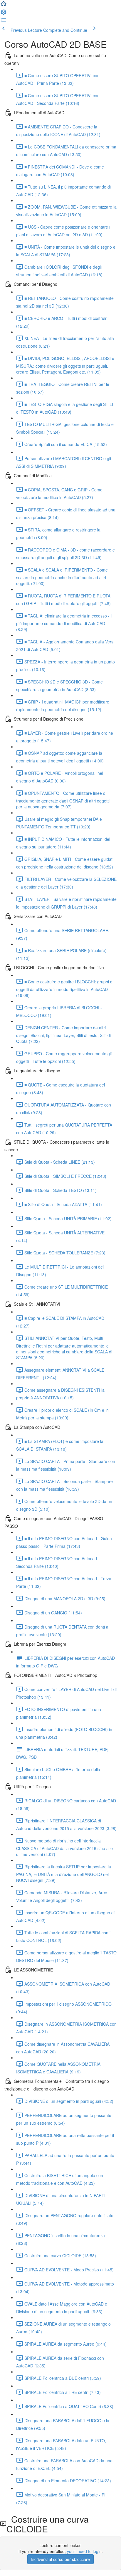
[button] (4, 5)
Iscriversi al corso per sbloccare (60, 2559)
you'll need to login (84, 2551)
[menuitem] (4, 14)
